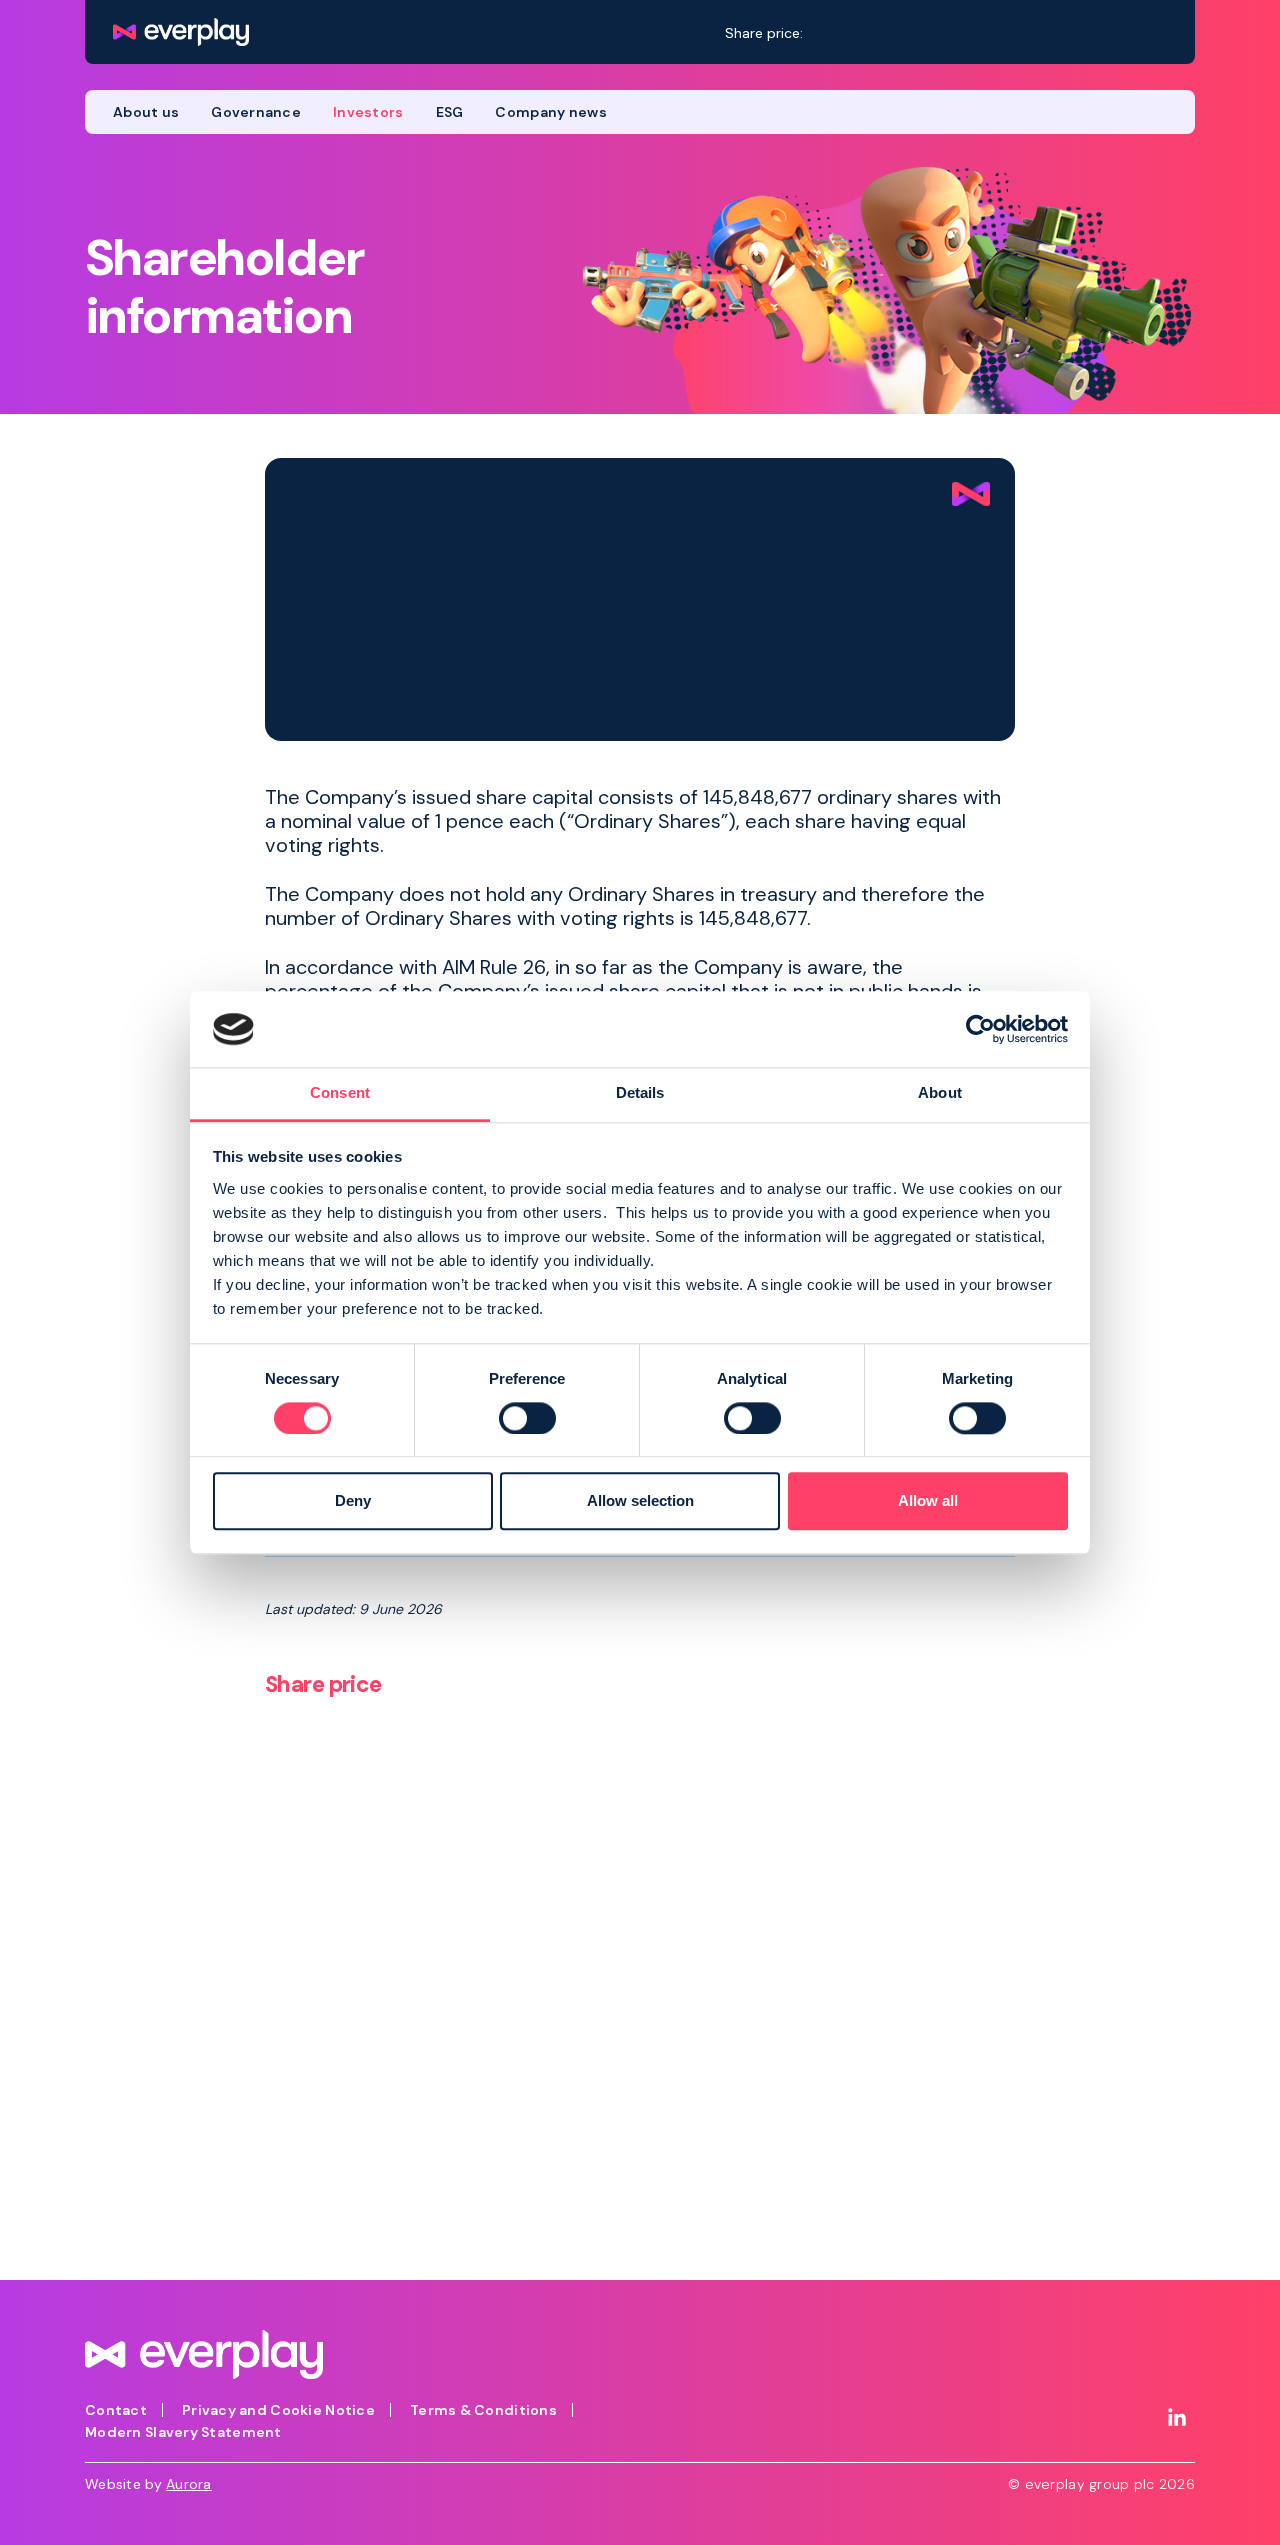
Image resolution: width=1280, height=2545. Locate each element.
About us (146, 112)
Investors (368, 112)
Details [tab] (640, 1093)
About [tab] (940, 1093)
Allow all (928, 1501)
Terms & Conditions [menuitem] (483, 2410)
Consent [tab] (340, 1093)
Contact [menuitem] (116, 2410)
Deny (353, 1501)
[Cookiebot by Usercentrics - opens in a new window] (980, 1029)
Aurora (189, 2484)
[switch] (527, 1418)
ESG (450, 112)
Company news (550, 112)
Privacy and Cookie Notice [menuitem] (278, 2410)
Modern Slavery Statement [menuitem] (183, 2432)
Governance (256, 112)
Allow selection (640, 1501)
